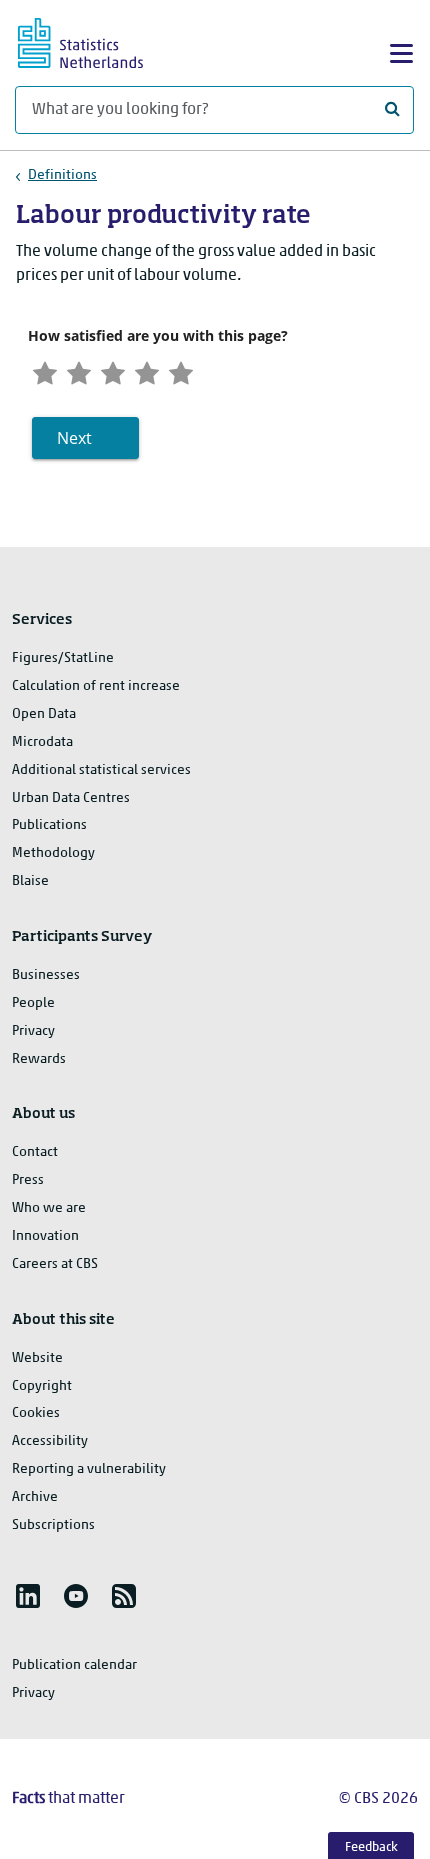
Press (28, 1180)
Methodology (53, 853)
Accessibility (50, 1441)
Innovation (45, 1236)
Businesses (46, 975)
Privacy (33, 1031)
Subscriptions (53, 1525)
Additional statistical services (101, 770)
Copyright (42, 1386)
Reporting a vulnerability (89, 1469)
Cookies (36, 1413)
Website (37, 1358)
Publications (49, 825)
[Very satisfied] (181, 371)
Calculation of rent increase (96, 686)
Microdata (42, 742)
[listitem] (28, 1596)
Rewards (39, 1059)
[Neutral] (113, 371)
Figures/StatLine (63, 658)
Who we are (49, 1208)
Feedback (371, 1847)
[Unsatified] (79, 371)
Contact (35, 1152)
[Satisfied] (147, 371)
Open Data (44, 714)
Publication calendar (74, 1665)
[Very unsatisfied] (45, 371)
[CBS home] (98, 40)
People (33, 1003)
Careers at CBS (55, 1264)
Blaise (30, 881)
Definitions (62, 175)
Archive (35, 1497)
